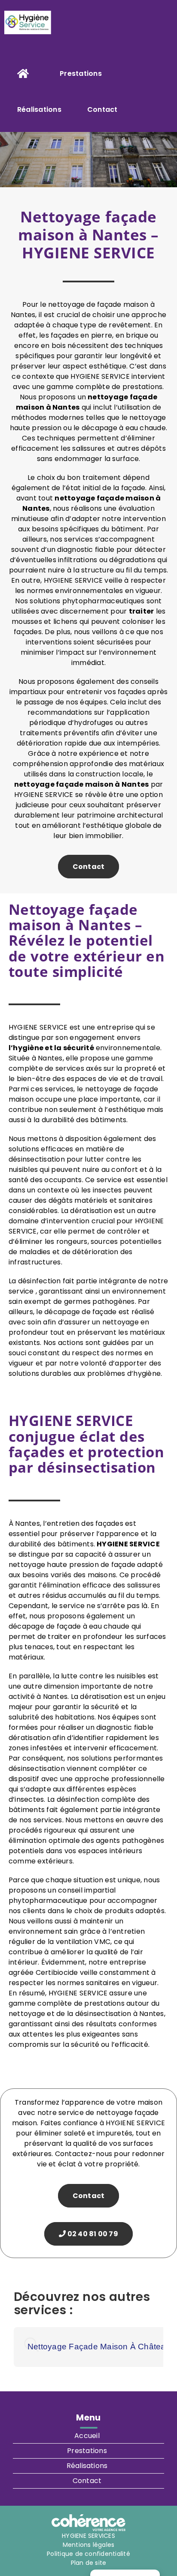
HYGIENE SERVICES (88, 2536)
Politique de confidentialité (88, 2554)
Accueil (87, 2436)
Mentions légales (89, 2545)
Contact (89, 867)
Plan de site (89, 2563)
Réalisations (87, 2466)
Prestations (87, 2451)
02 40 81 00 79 (92, 2234)
